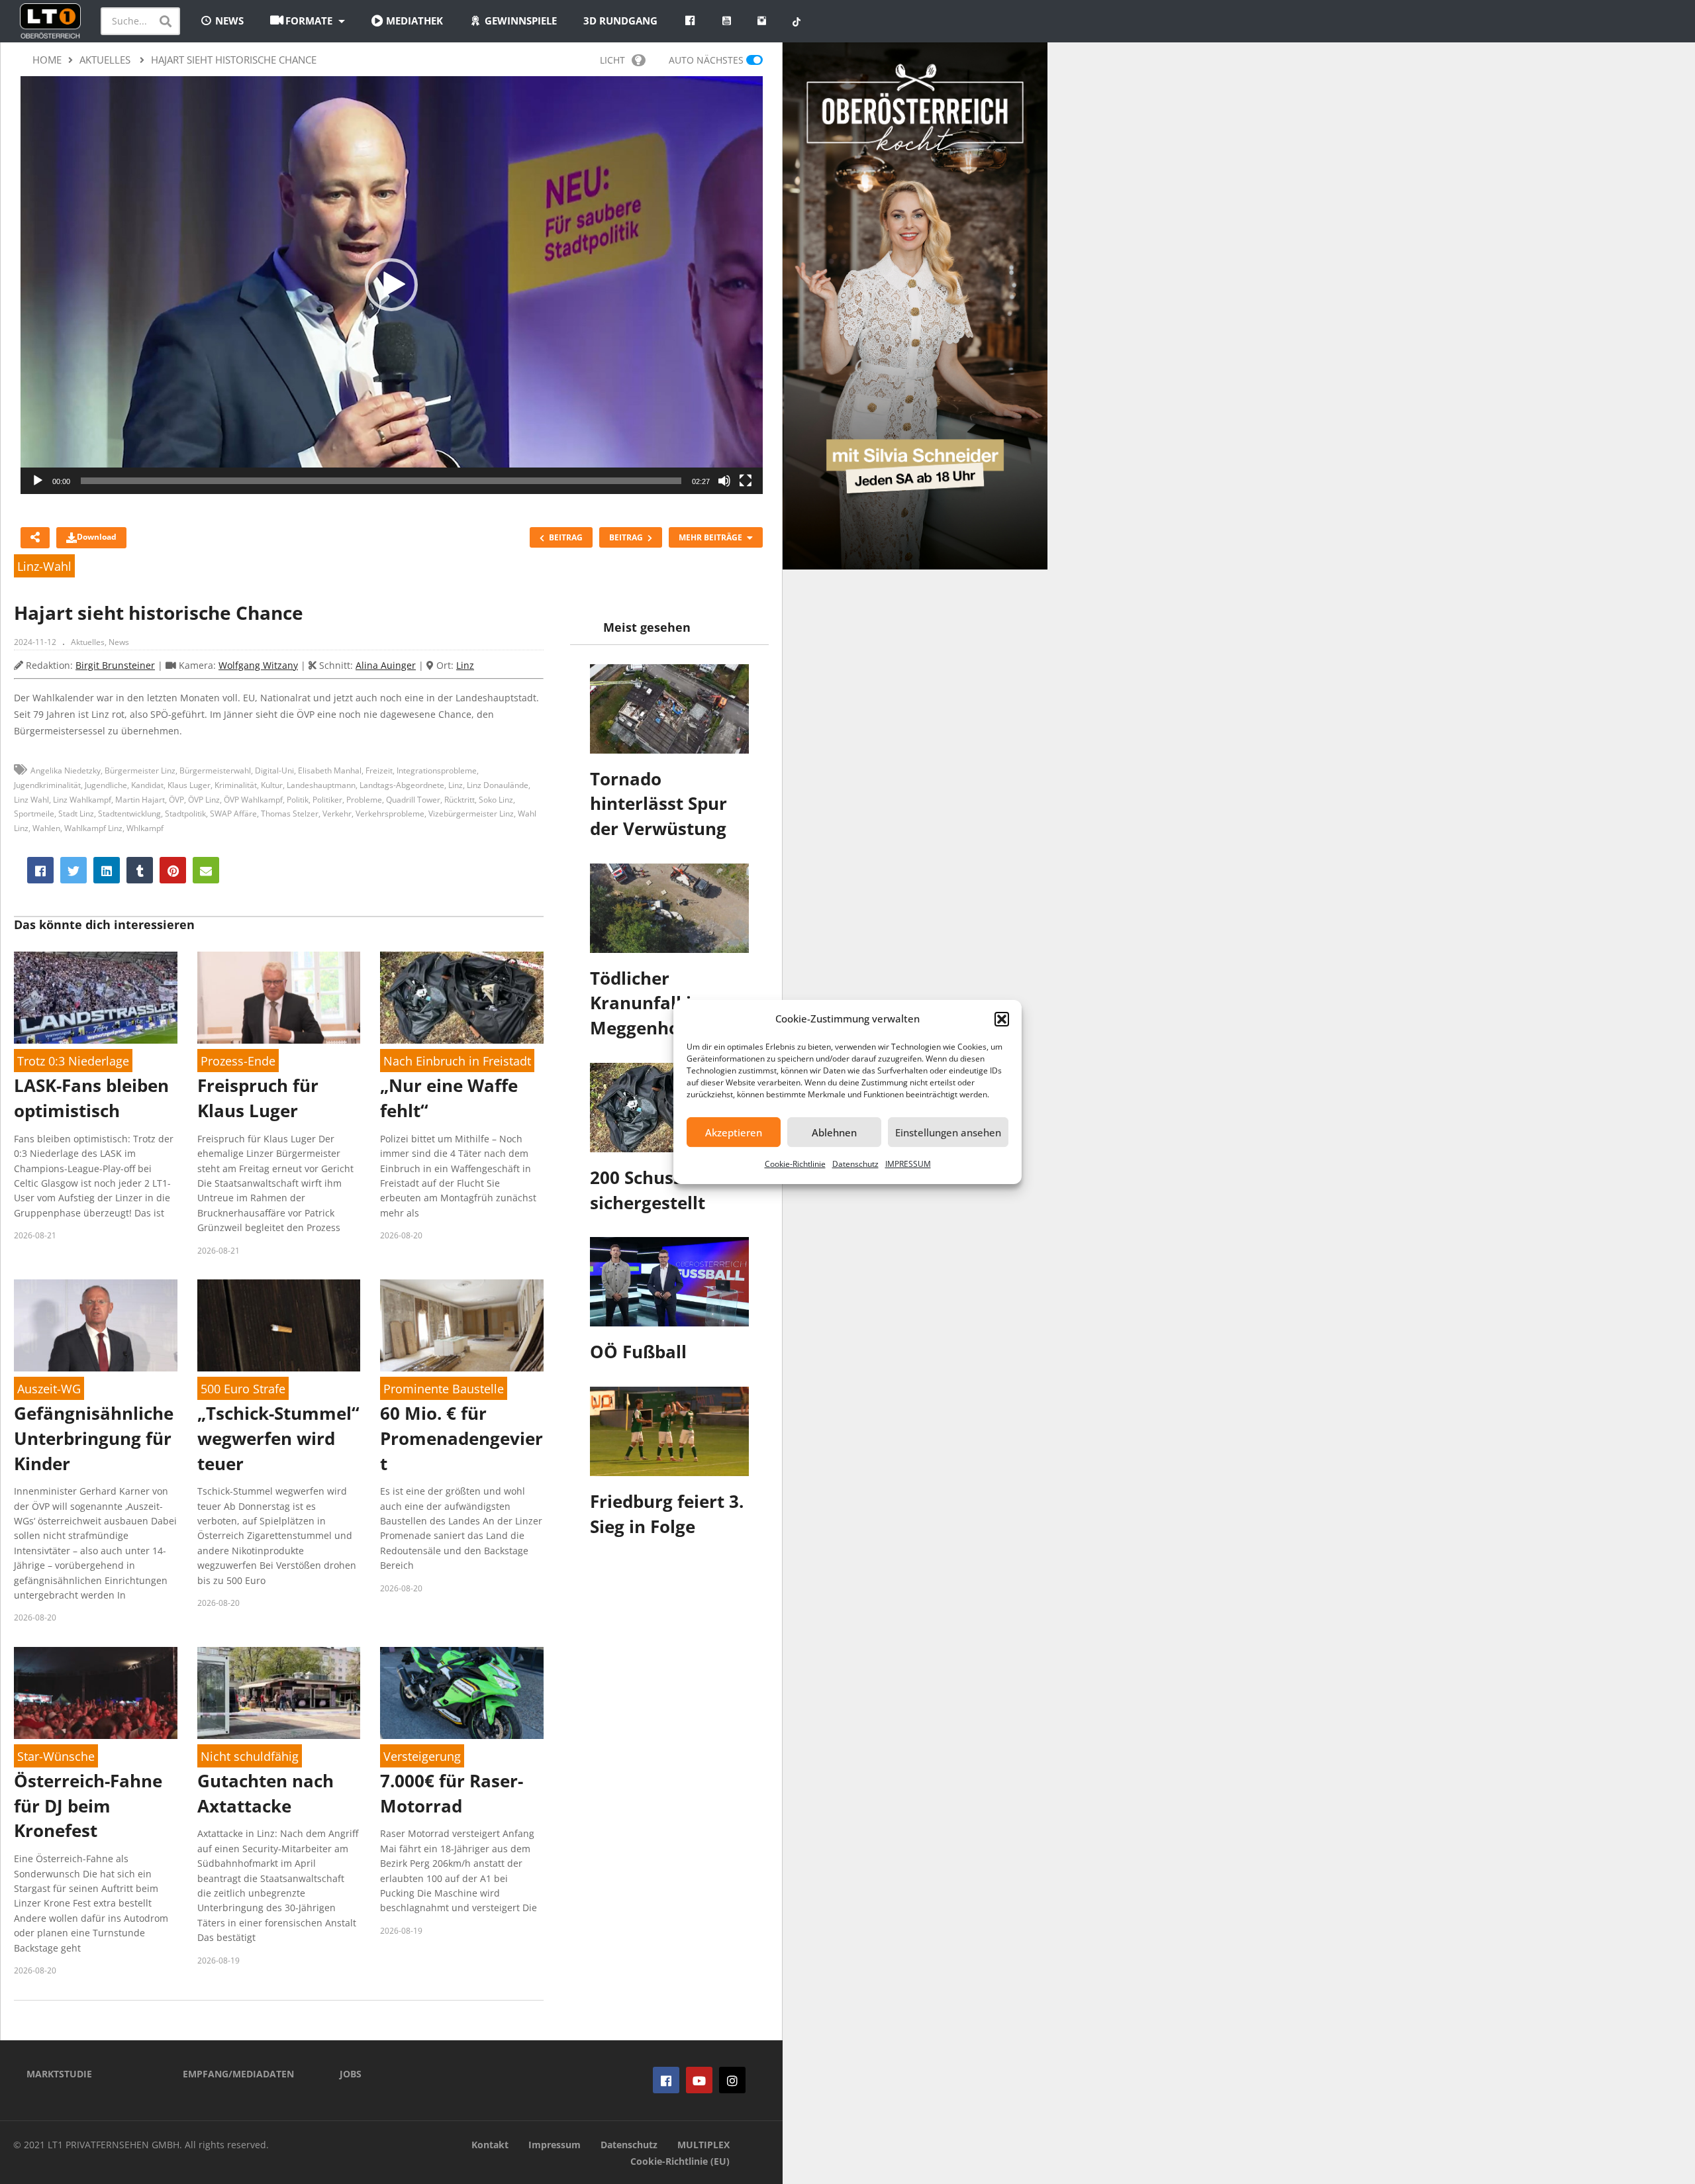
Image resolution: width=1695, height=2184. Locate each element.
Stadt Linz (76, 814)
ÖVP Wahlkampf (253, 800)
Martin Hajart (140, 800)
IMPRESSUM (908, 1164)
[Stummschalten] (724, 481)
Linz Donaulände (498, 785)
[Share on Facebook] (40, 870)
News (119, 642)
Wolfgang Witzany (258, 665)
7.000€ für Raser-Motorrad (452, 1793)
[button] (1002, 1019)
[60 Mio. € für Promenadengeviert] (462, 1325)
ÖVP (176, 800)
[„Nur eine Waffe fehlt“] (462, 998)
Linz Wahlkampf (82, 800)
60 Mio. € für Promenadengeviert (461, 1438)
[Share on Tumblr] (140, 870)
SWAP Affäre (233, 814)
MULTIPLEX (703, 2145)
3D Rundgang (620, 21)
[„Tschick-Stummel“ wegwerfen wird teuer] (279, 1325)
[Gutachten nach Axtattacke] (279, 1693)
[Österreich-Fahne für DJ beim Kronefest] (96, 1693)
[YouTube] (699, 2080)
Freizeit (379, 770)
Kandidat (147, 785)
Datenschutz (855, 1164)
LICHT (612, 60)
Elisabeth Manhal (330, 770)
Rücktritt (460, 800)
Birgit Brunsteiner (115, 665)
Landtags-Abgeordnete (402, 785)
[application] (392, 285)
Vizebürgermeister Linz (471, 814)
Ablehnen (834, 1132)
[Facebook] (666, 2080)
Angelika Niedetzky (66, 770)
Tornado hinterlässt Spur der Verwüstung (658, 804)
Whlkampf (145, 828)
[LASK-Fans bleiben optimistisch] (96, 998)
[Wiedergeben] (38, 481)
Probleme (364, 800)
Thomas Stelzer (290, 814)
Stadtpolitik (185, 814)
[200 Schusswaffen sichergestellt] (669, 1108)
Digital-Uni (274, 770)
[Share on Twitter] (73, 870)
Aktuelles (88, 642)
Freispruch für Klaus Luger (258, 1098)
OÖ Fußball (638, 1352)
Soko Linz (496, 800)
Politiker (327, 800)
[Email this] (206, 870)
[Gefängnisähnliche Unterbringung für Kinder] (96, 1325)
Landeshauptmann (321, 785)
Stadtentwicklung (129, 814)
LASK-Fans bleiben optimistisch (91, 1098)
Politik (298, 800)
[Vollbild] (746, 481)
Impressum (555, 2145)
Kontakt (490, 2145)
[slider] (381, 481)
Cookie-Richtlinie (795, 1164)
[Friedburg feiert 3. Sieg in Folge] (669, 1431)
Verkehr (337, 814)
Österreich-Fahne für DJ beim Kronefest (88, 1806)
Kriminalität (236, 785)
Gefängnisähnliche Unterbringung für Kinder (94, 1438)
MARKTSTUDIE (59, 2074)
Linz (465, 665)
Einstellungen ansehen (948, 1132)
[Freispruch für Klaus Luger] (279, 998)
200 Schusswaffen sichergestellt (666, 1190)
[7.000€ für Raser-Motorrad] (462, 1693)
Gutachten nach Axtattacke (266, 1793)
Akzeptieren (734, 1132)
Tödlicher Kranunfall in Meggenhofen (649, 1003)
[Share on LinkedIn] (107, 870)
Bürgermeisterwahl (215, 770)
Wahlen (46, 828)
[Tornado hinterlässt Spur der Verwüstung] (669, 709)
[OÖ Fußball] (669, 1282)
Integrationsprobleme (437, 770)
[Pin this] (173, 870)
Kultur (272, 785)
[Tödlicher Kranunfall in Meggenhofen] (669, 908)
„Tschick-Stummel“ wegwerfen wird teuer (278, 1438)
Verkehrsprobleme (390, 814)
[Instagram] (732, 2080)
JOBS (351, 2074)
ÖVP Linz (204, 800)
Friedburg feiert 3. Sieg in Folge (667, 1514)
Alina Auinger (386, 665)
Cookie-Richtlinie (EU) (680, 2161)
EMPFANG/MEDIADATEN (238, 2074)
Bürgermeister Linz (140, 770)
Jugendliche (106, 785)
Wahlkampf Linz (93, 828)
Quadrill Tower (413, 800)
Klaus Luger (189, 785)
